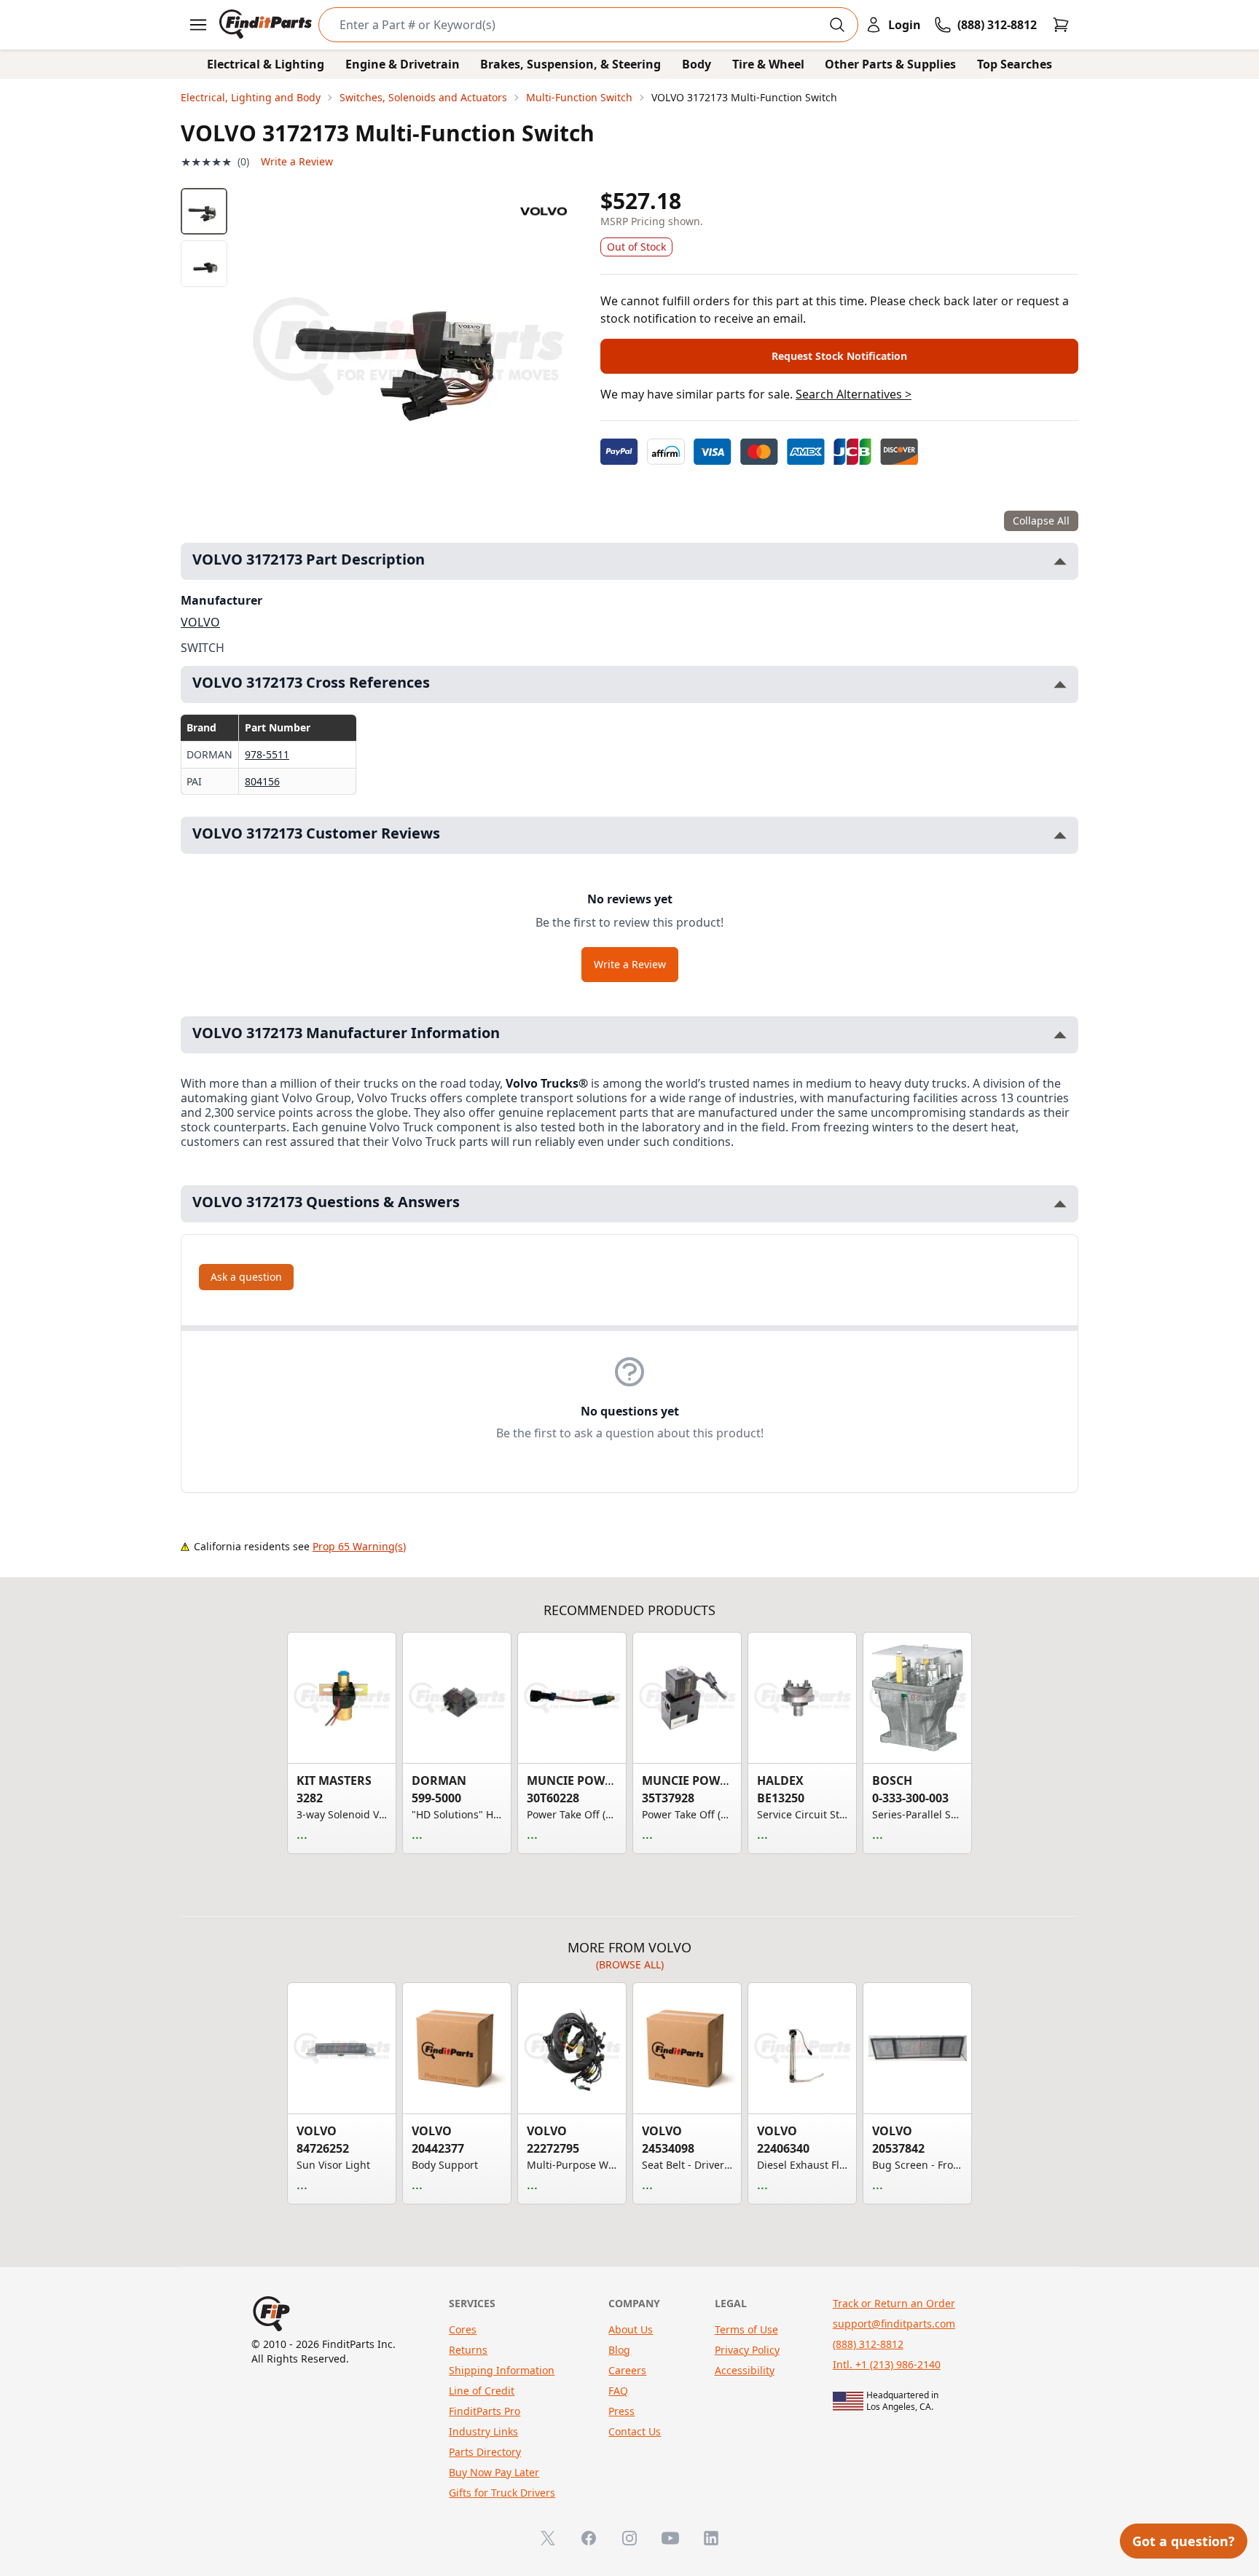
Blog (619, 2350)
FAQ (618, 2391)
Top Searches (1015, 64)
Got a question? (1184, 2541)
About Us (631, 2329)
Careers (627, 2370)
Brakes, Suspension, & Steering (570, 64)
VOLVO (200, 622)
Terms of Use (746, 2329)
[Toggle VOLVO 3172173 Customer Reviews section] (1060, 835)
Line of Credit (482, 2391)
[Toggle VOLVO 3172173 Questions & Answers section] (1060, 1204)
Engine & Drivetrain (403, 64)
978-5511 (267, 754)
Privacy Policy (747, 2350)
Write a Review (297, 161)
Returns (468, 2350)
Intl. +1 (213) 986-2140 (887, 2364)
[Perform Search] (837, 25)
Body (697, 64)
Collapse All (1041, 521)
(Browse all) (630, 1964)
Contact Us (635, 2431)
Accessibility (745, 2370)
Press (621, 2411)
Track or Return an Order (894, 2303)
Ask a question (246, 1277)
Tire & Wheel (768, 64)
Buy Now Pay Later (494, 2472)
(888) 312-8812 (868, 2344)
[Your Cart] (1061, 25)
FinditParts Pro (485, 2411)
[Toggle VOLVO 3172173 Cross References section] (1060, 684)
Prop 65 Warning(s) (359, 1546)
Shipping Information (502, 2370)
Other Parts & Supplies (890, 64)
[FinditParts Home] (267, 25)
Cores (463, 2329)
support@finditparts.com (894, 2324)
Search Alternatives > (854, 394)
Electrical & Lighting (266, 64)
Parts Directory (485, 2452)
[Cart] (1061, 25)
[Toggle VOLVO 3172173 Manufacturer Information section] (1060, 1035)
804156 (262, 781)
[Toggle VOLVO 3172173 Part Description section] (1060, 561)
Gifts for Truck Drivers (502, 2493)
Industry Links (483, 2431)
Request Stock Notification (839, 356)
